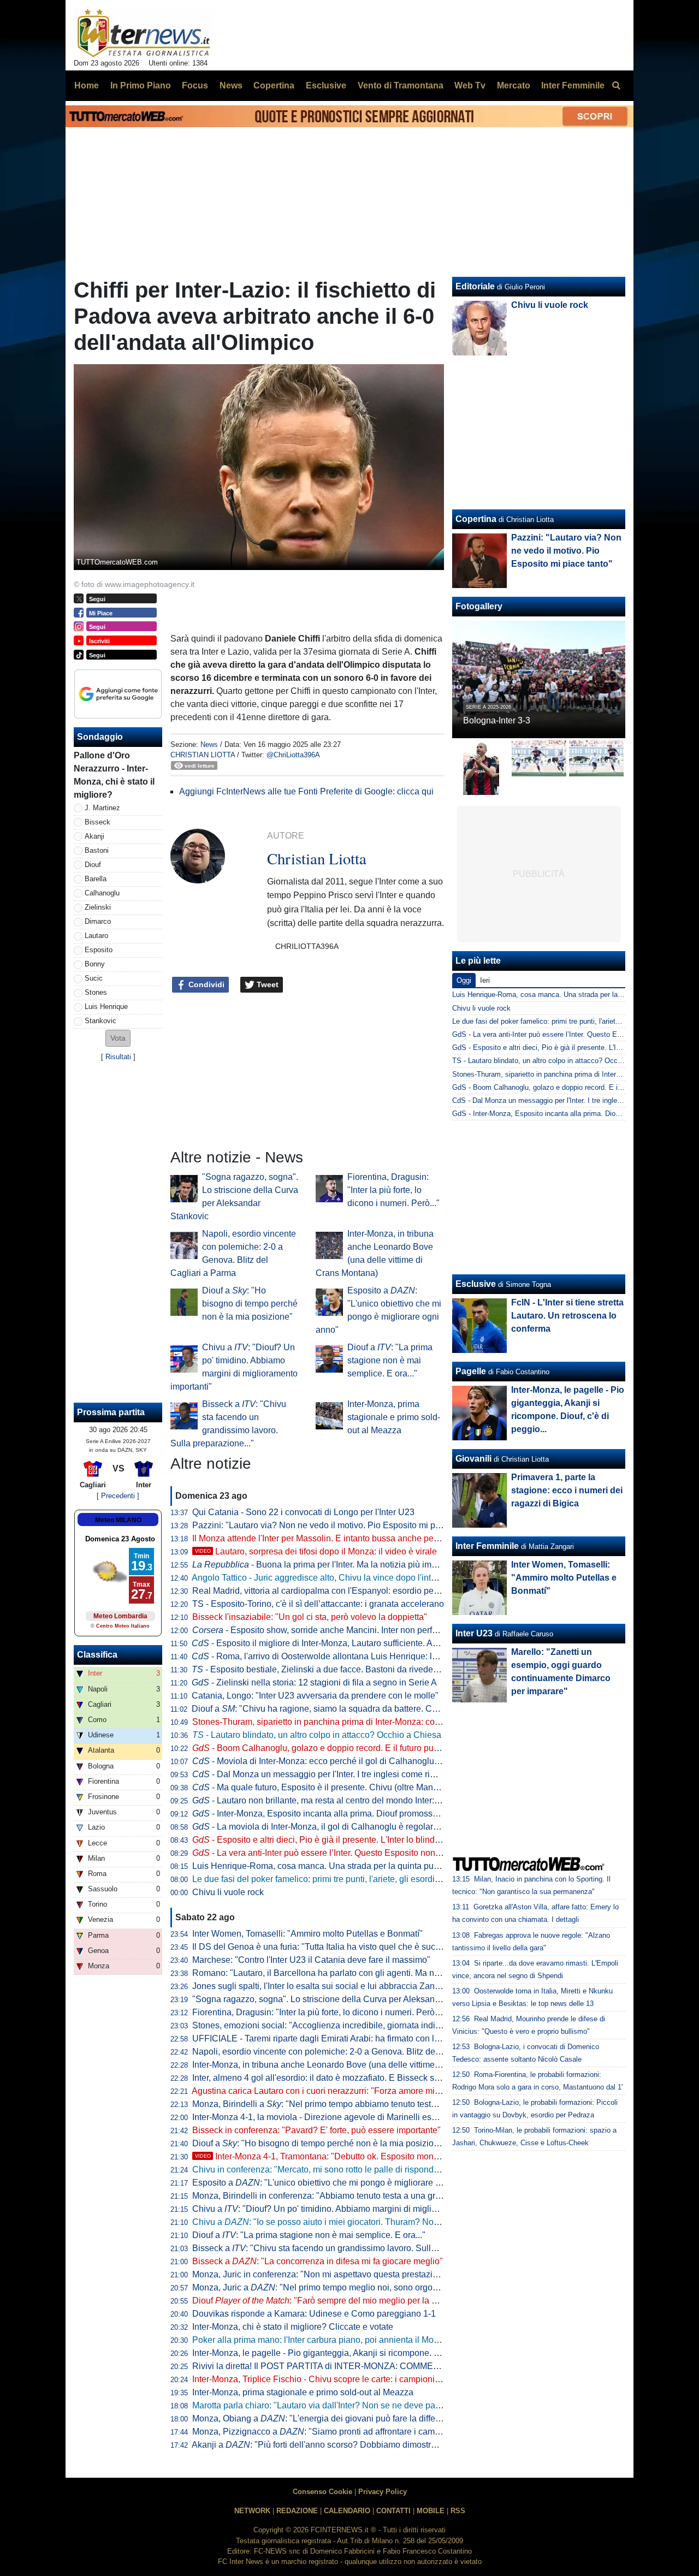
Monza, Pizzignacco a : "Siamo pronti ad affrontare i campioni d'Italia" (338, 2432)
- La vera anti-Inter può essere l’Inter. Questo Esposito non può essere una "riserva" (362, 1853)
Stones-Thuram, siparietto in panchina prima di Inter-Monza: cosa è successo (341, 1722)
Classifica (97, 1655)
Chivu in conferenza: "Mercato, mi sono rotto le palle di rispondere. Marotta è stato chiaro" (365, 2170)
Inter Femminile (487, 1546)
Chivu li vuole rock (228, 1892)
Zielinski (98, 907)
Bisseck (97, 822)
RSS (458, 2511)
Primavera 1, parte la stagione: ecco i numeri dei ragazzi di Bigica (567, 1490)
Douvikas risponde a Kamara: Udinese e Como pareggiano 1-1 (314, 2314)
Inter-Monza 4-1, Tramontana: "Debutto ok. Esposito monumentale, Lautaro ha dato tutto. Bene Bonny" (402, 2156)
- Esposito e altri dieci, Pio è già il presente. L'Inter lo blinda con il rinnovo (343, 1840)
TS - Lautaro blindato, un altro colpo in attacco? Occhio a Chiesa (555, 1061)
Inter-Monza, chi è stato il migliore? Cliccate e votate (293, 2327)
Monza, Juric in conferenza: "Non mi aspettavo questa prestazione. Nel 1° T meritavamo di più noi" (382, 2274)
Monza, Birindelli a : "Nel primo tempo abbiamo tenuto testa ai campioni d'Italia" (353, 2104)
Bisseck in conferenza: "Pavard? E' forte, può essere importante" (316, 2130)
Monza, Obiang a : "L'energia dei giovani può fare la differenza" (326, 2418)
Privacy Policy (383, 2492)
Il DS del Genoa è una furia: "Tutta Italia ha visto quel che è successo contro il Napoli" (357, 1947)
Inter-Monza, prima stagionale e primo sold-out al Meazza (394, 1417)
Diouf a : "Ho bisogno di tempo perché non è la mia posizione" (250, 1304)
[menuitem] (616, 86)
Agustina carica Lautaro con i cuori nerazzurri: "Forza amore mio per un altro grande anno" (366, 2091)
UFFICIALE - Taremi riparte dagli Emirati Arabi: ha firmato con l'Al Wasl (329, 2038)
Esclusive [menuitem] (326, 85)
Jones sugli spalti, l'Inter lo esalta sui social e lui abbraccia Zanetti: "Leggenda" (344, 1986)
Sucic (94, 978)
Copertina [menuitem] (274, 85)
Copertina (476, 519)
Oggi (464, 980)
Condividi (205, 984)
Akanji (94, 836)
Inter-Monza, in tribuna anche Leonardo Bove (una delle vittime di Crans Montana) (350, 2065)
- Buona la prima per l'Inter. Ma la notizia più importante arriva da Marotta (361, 1565)
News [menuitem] (231, 85)
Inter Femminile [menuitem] (573, 85)
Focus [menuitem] (195, 85)
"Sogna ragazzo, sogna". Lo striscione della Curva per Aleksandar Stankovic (340, 1999)
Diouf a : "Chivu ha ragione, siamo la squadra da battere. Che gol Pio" (333, 1709)
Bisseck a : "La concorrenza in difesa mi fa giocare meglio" (318, 2261)
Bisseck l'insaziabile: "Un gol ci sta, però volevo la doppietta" (310, 1617)
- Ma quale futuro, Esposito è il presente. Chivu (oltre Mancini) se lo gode (342, 1787)
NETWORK (252, 2511)
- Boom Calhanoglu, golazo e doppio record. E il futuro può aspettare (334, 1748)
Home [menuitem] (87, 85)
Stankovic (100, 1021)
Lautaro (96, 936)
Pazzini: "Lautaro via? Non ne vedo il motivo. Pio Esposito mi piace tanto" (334, 1525)
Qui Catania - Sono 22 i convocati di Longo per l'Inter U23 (303, 1512)
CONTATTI (393, 2511)
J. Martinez (102, 808)
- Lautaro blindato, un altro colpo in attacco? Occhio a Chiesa (317, 1735)
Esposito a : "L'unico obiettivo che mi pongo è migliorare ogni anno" (335, 2183)
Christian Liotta (203, 755)
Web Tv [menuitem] (470, 85)
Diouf (93, 865)
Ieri (485, 980)
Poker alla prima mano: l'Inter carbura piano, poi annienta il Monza (320, 2340)
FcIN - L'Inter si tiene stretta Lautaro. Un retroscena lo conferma (567, 1316)
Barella (96, 879)
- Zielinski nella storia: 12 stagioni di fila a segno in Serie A (314, 1682)
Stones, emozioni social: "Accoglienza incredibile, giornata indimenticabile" (338, 2025)
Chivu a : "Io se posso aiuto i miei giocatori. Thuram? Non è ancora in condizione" (362, 2222)
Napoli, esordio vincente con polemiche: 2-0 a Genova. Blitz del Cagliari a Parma (349, 2052)
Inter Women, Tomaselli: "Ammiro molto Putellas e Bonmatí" (307, 1934)
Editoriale (475, 286)
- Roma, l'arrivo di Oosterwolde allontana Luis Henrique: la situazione (335, 1656)
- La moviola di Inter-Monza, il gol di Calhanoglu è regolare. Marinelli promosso (354, 1827)
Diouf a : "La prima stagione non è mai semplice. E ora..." (390, 1360)
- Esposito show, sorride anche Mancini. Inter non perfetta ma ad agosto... (350, 1630)
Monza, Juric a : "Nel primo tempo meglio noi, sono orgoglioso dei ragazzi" (348, 2287)
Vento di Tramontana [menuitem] (401, 85)
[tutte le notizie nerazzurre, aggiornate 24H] (144, 33)
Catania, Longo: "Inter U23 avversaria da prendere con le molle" (315, 1696)
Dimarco (98, 921)
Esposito (99, 950)
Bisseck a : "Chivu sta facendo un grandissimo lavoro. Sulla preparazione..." (346, 2248)
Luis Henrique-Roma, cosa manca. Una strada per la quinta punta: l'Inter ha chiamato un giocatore (381, 1866)
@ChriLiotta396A (293, 755)
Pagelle (471, 1371)
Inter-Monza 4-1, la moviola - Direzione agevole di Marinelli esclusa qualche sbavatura (359, 2117)
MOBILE (431, 2511)
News (209, 744)
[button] (118, 1038)
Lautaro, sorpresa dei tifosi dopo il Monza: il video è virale (316, 1551)
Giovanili (473, 1459)
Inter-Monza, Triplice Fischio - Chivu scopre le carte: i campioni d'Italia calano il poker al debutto (377, 2379)
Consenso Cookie (322, 2492)
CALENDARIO (347, 2511)
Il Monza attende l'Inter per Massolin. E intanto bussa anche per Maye (326, 1538)
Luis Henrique (106, 1007)
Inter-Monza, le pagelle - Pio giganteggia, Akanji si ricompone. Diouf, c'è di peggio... (353, 2353)
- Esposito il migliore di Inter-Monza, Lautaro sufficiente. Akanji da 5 (331, 1643)
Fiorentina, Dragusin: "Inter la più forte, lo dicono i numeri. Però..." (393, 1190)
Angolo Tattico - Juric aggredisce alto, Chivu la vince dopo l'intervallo (324, 1578)
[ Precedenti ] (118, 1496)
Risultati (118, 1057)
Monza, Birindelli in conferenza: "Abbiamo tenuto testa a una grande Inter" (335, 2196)
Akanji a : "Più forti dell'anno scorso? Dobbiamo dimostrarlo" (320, 2445)
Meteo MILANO (118, 1520)
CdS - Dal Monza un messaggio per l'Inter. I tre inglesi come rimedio (560, 1100)
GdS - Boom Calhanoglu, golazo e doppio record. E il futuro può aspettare (568, 1087)
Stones (96, 992)
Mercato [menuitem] (514, 85)
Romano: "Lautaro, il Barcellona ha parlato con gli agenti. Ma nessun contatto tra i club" (360, 1973)
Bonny (95, 964)
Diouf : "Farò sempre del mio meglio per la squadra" (329, 2301)
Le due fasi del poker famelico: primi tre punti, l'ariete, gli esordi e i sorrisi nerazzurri (353, 1879)
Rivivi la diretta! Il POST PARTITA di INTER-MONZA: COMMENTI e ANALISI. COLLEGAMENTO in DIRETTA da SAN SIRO (432, 2366)
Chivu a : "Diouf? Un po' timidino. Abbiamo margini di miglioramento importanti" (352, 2209)
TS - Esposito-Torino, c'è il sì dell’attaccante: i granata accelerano (318, 1604)
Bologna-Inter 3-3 (497, 720)
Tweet (266, 984)
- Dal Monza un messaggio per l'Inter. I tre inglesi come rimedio (323, 1774)
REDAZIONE (297, 2511)
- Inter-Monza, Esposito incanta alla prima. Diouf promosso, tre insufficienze (347, 1814)
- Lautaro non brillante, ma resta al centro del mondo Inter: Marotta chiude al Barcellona (370, 1800)
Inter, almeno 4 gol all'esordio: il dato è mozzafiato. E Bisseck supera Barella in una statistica (371, 2078)
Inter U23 (474, 1633)
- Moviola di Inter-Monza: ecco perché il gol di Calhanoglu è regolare (334, 1761)
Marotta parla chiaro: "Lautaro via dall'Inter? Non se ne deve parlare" (324, 2405)
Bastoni (97, 850)
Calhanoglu (102, 893)
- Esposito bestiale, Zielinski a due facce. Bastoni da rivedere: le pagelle (337, 1669)
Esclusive (476, 1284)
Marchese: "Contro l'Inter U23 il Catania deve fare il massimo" (311, 1960)
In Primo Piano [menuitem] (141, 85)
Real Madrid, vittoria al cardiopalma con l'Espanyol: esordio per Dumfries (333, 1591)
